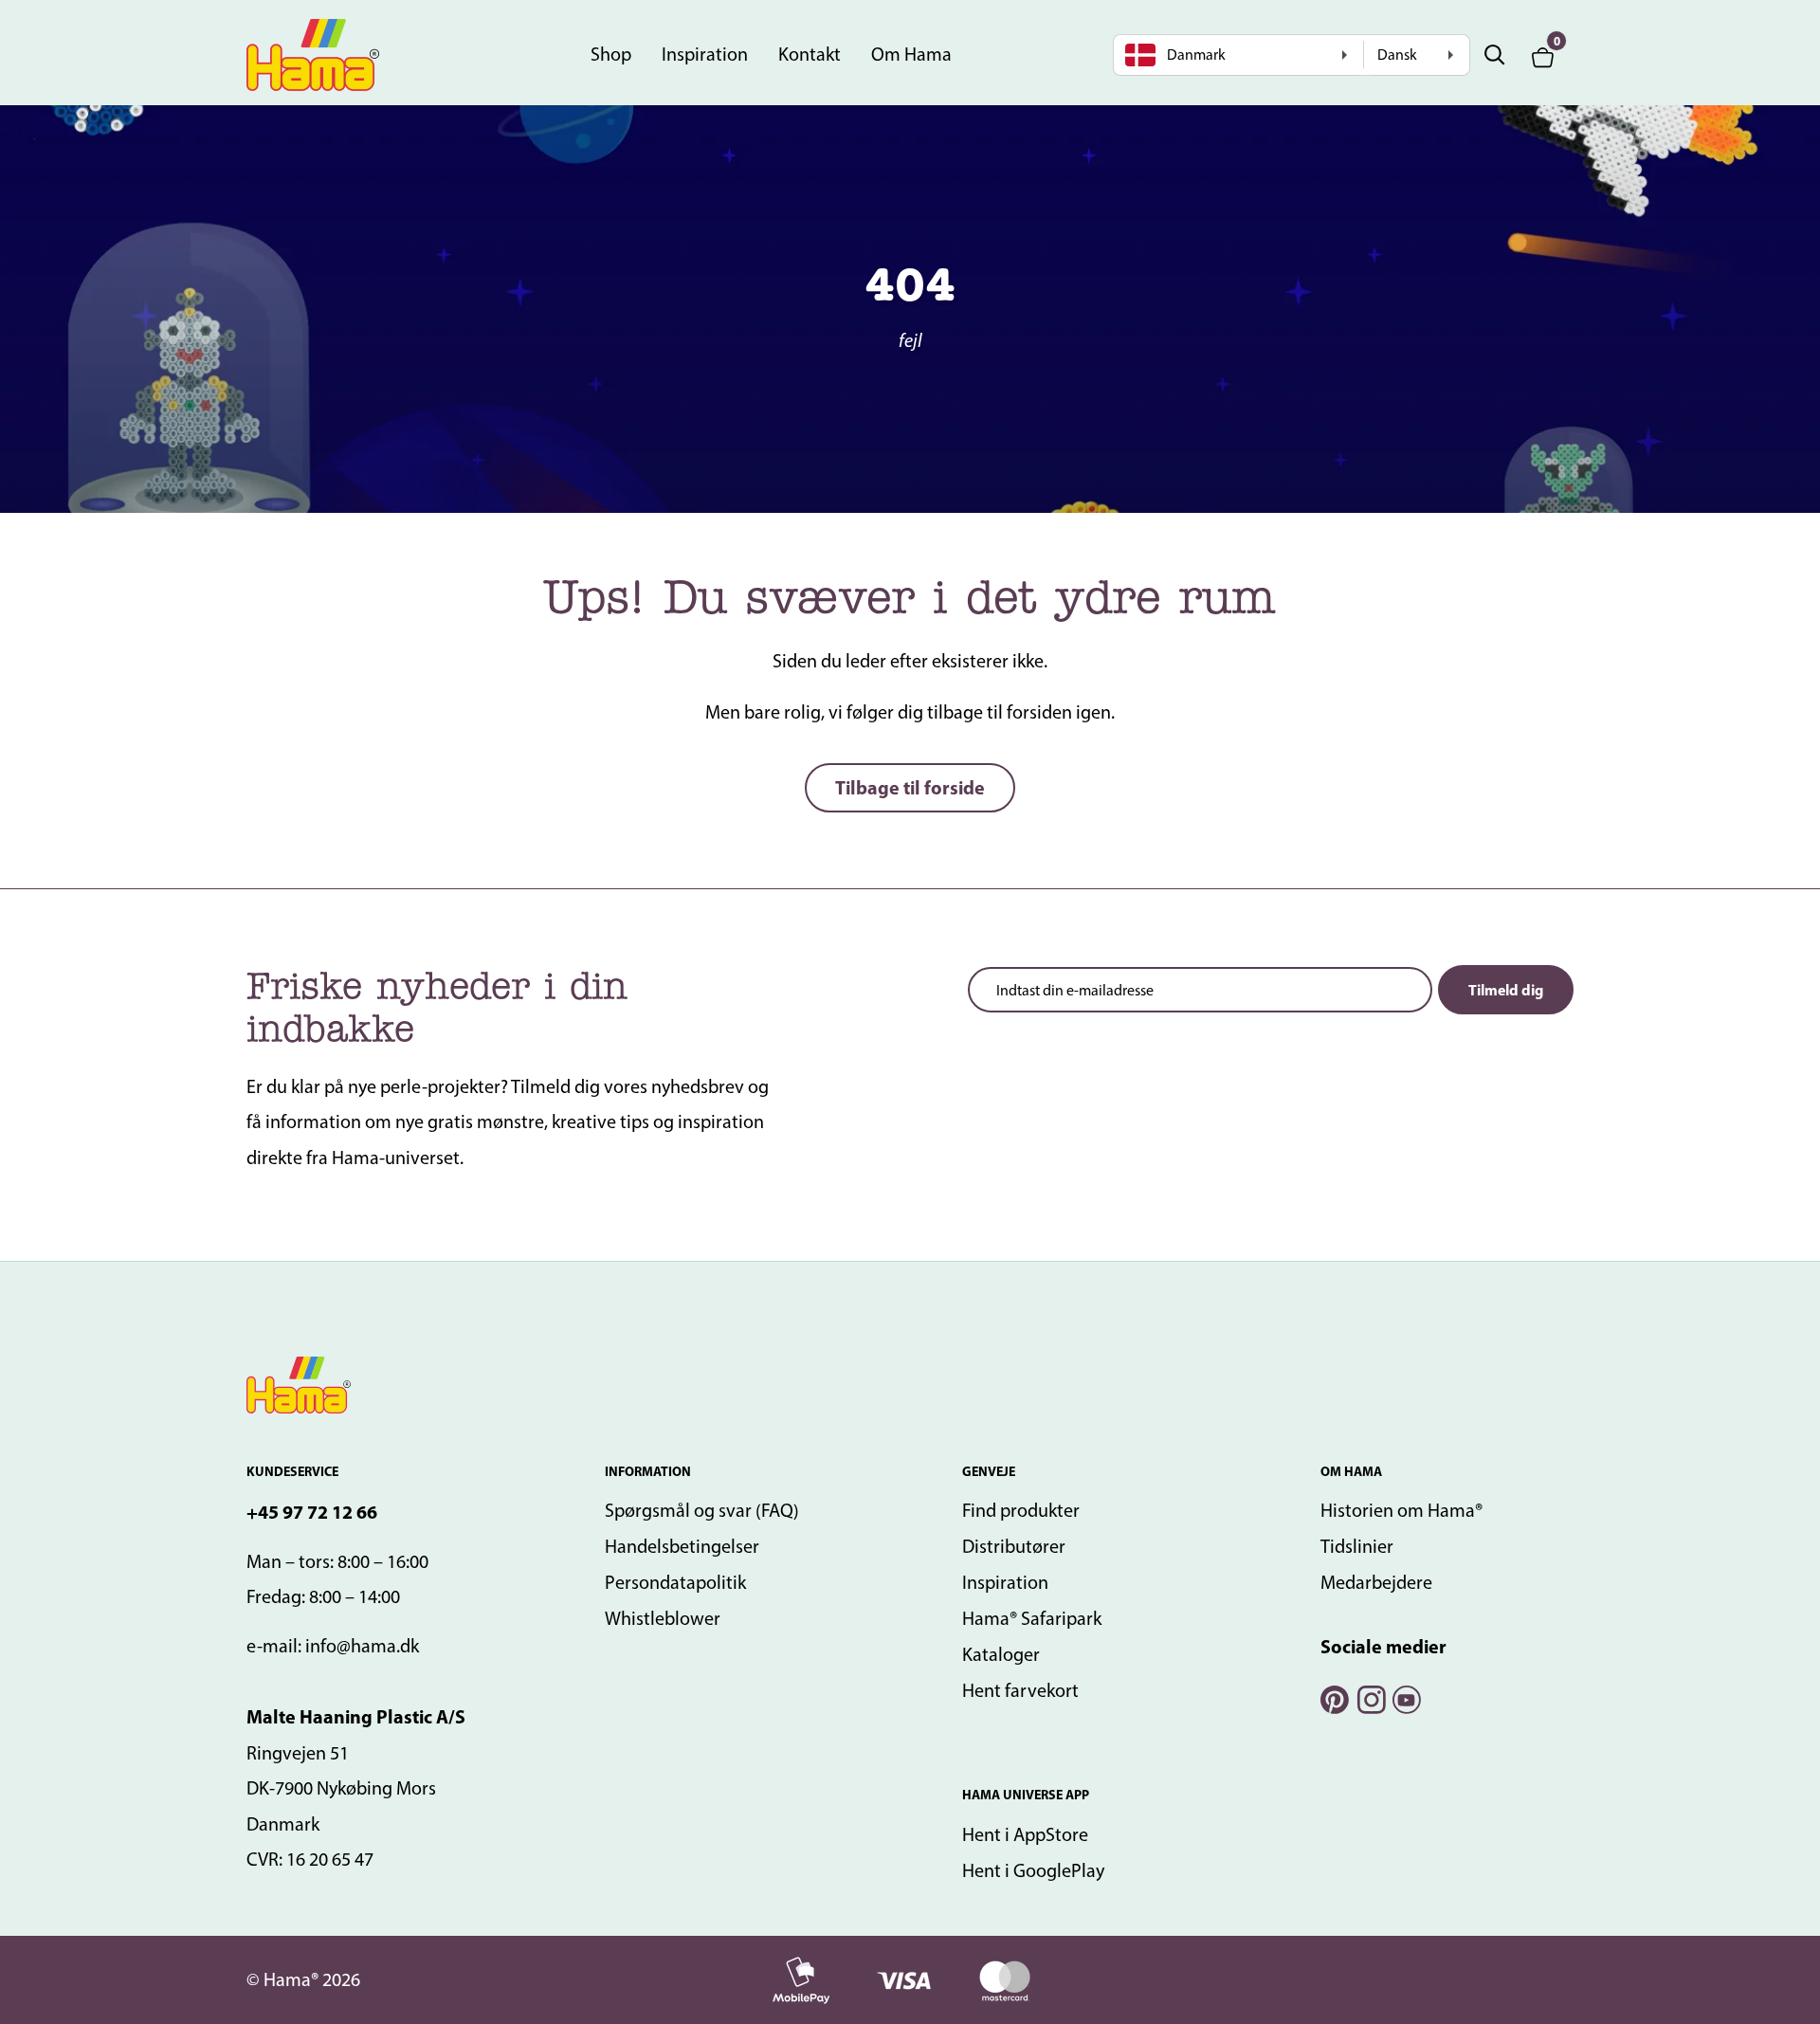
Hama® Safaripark (1032, 1618)
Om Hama (911, 54)
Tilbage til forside (910, 787)
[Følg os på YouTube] (1406, 1697)
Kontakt (810, 54)
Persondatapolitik (675, 1582)
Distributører (1014, 1546)
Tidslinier (1357, 1546)
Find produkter (1021, 1510)
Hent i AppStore (1025, 1834)
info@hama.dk (362, 1646)
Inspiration (705, 54)
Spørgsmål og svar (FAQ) (702, 1510)
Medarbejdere (1376, 1582)
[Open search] (1495, 55)
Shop (611, 54)
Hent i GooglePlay (1033, 1870)
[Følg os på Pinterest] (1334, 1697)
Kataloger (1001, 1654)
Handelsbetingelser (682, 1546)
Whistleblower (663, 1618)
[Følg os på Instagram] (1370, 1697)
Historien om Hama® (1401, 1510)
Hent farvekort (1020, 1690)
